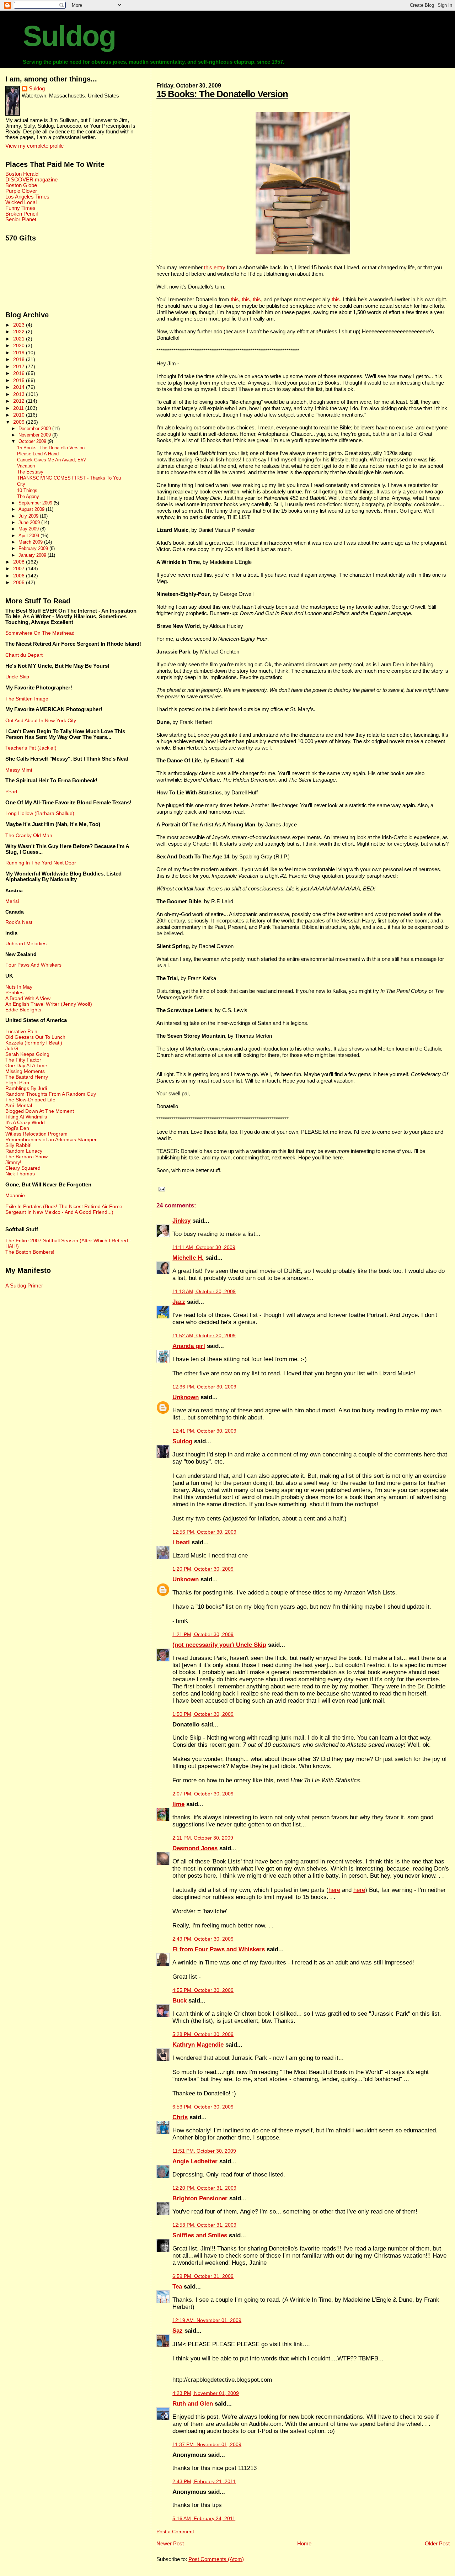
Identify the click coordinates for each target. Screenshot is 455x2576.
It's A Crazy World (25, 1122)
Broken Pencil (22, 214)
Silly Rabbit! (18, 1145)
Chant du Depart (24, 655)
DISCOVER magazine (31, 180)
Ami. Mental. (19, 1105)
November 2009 (35, 435)
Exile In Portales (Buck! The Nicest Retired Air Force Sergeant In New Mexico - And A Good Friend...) (64, 1209)
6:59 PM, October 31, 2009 (203, 2276)
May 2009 (29, 529)
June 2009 (30, 522)
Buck (180, 2001)
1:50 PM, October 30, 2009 (203, 1714)
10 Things (27, 491)
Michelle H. (188, 1258)
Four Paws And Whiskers (33, 965)
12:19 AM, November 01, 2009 (207, 2320)
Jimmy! (13, 1162)
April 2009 (30, 536)
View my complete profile (34, 146)
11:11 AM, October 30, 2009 (204, 1247)
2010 (20, 415)
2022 (20, 332)
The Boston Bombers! (30, 1252)
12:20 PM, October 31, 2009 (204, 2188)
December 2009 (35, 429)
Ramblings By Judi (26, 1088)
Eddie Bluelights (23, 1010)
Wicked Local (21, 202)
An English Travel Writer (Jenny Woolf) (49, 1004)
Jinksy (181, 1221)
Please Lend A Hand (38, 454)
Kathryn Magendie (198, 2045)
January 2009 (33, 555)
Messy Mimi (19, 770)
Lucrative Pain (21, 1031)
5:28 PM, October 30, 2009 (203, 2034)
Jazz (179, 1302)
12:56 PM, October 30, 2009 (204, 1532)
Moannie (15, 1195)
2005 (20, 582)
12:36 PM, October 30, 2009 (204, 1387)
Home (304, 2543)
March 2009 (31, 542)
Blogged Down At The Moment (40, 1111)
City (21, 484)
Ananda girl (189, 1346)
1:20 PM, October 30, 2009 (203, 1569)
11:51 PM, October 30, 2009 (204, 2151)
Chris (180, 2117)
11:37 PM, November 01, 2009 (207, 2445)
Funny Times (20, 208)
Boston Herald (22, 174)
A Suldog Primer (24, 1286)
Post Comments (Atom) (216, 2559)
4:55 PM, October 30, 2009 (203, 1990)
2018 (20, 359)
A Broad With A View (28, 998)
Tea (177, 2287)
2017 (20, 366)
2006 (20, 576)
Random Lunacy (24, 1151)
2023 (20, 325)
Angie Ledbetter (195, 2161)
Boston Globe (21, 185)
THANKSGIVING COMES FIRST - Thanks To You (69, 478)
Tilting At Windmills (26, 1117)
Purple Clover (21, 191)
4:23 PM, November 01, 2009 (206, 2393)
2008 (20, 562)
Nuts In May (19, 987)
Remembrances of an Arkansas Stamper (51, 1139)
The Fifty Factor (23, 1060)
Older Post (437, 2543)
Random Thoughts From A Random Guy (51, 1094)
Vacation (26, 466)
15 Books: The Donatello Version (222, 94)
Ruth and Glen (193, 2404)
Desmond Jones (195, 1848)
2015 (20, 380)
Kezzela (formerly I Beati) (34, 1043)
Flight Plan (17, 1083)
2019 (20, 353)
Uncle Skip (17, 677)
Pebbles (14, 993)
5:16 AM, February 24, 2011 (204, 2519)
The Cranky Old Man (29, 835)
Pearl (11, 792)
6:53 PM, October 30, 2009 (203, 2107)
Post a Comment (175, 2532)
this (235, 299)
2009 (20, 422)
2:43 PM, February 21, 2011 (204, 2482)
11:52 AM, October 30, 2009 (204, 1336)
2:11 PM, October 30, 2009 (203, 1838)
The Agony (28, 497)
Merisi (12, 901)
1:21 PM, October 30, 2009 (203, 1635)
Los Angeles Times (27, 197)
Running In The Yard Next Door (41, 863)
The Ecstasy (30, 472)
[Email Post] (161, 1189)
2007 (20, 568)
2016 (20, 373)
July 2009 (29, 516)
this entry (215, 267)
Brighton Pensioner (200, 2198)
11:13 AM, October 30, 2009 (204, 1292)
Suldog (69, 36)
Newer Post (170, 2543)
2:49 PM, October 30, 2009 (203, 1939)
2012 (20, 401)
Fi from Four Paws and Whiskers (219, 1949)
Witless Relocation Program (36, 1134)
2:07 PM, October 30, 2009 (203, 1794)
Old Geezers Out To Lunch (35, 1037)
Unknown (186, 1397)
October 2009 (33, 441)
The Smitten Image (27, 699)
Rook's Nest (19, 922)
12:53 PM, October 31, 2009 (204, 2225)
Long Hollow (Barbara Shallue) (40, 813)
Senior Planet (21, 219)
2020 (20, 345)
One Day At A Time (26, 1065)
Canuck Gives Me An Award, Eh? (51, 460)
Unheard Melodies (26, 943)
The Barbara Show (26, 1157)
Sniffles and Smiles (200, 2235)
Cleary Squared (23, 1168)
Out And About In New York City (41, 720)
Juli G (12, 1048)
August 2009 (32, 509)
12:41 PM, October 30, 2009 (204, 1431)
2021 (20, 339)
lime (178, 1804)
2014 (20, 387)
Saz (178, 2331)
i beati (181, 1542)
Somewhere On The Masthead (40, 633)
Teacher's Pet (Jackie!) (31, 748)
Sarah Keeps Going (27, 1054)
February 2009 (34, 548)
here (334, 1890)
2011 (19, 408)
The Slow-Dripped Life (30, 1100)
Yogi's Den (17, 1128)
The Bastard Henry (27, 1077)
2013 (20, 394)
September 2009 (36, 503)
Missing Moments (25, 1071)
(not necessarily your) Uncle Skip (219, 1645)
